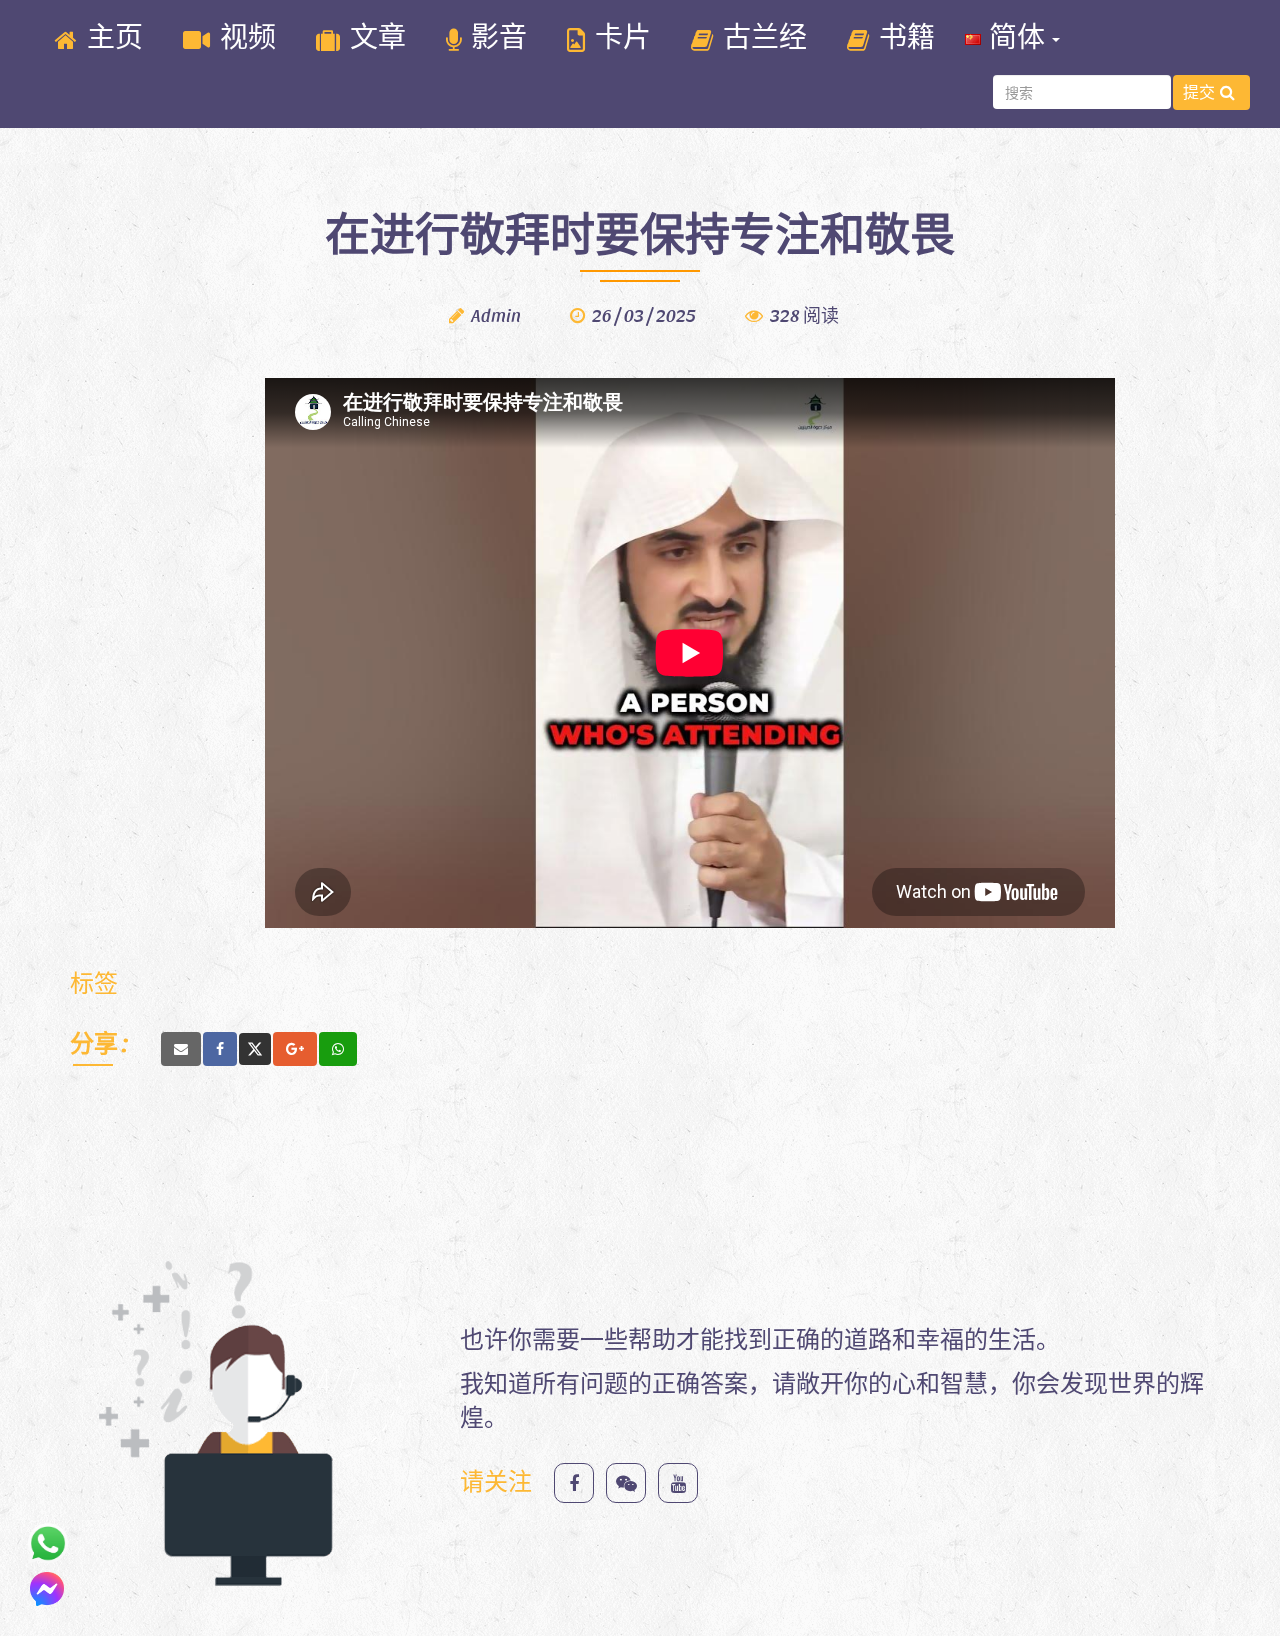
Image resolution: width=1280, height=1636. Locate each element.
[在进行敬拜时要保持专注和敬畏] (181, 1049)
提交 (1199, 91)
